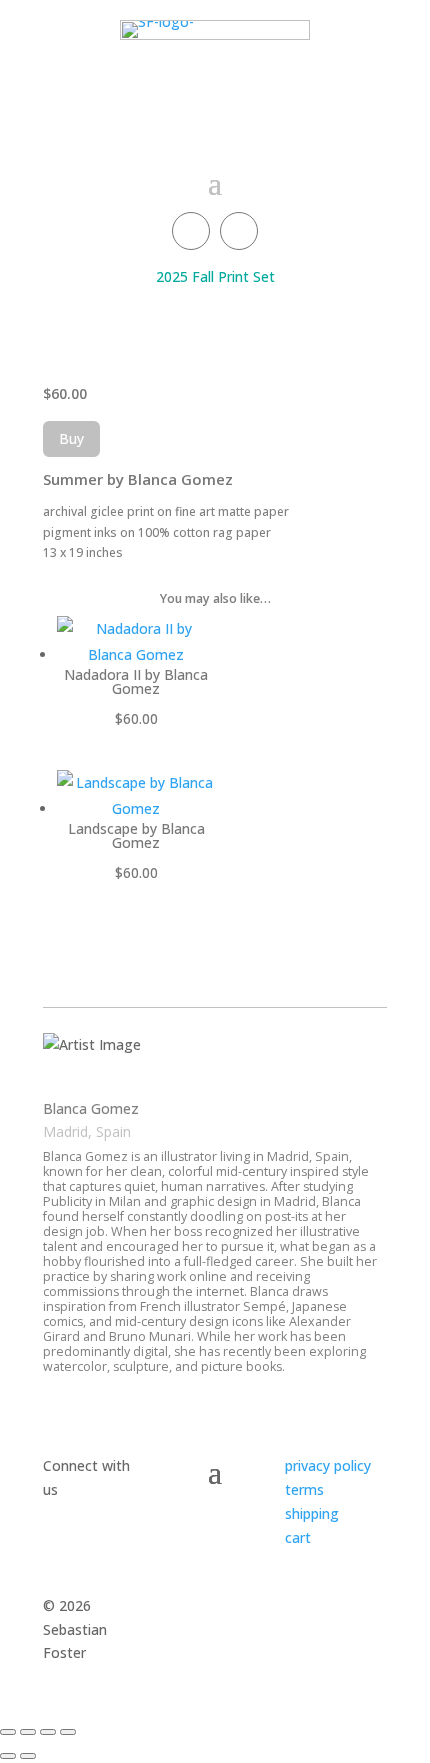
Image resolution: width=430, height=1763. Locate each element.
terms (304, 1489)
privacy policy (328, 1465)
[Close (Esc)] (68, 1732)
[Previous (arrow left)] (8, 1756)
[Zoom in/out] (8, 1732)
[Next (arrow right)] (28, 1756)
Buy (71, 438)
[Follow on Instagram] (239, 231)
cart (298, 1537)
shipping (312, 1513)
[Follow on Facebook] (191, 231)
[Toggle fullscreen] (28, 1732)
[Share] (48, 1732)
